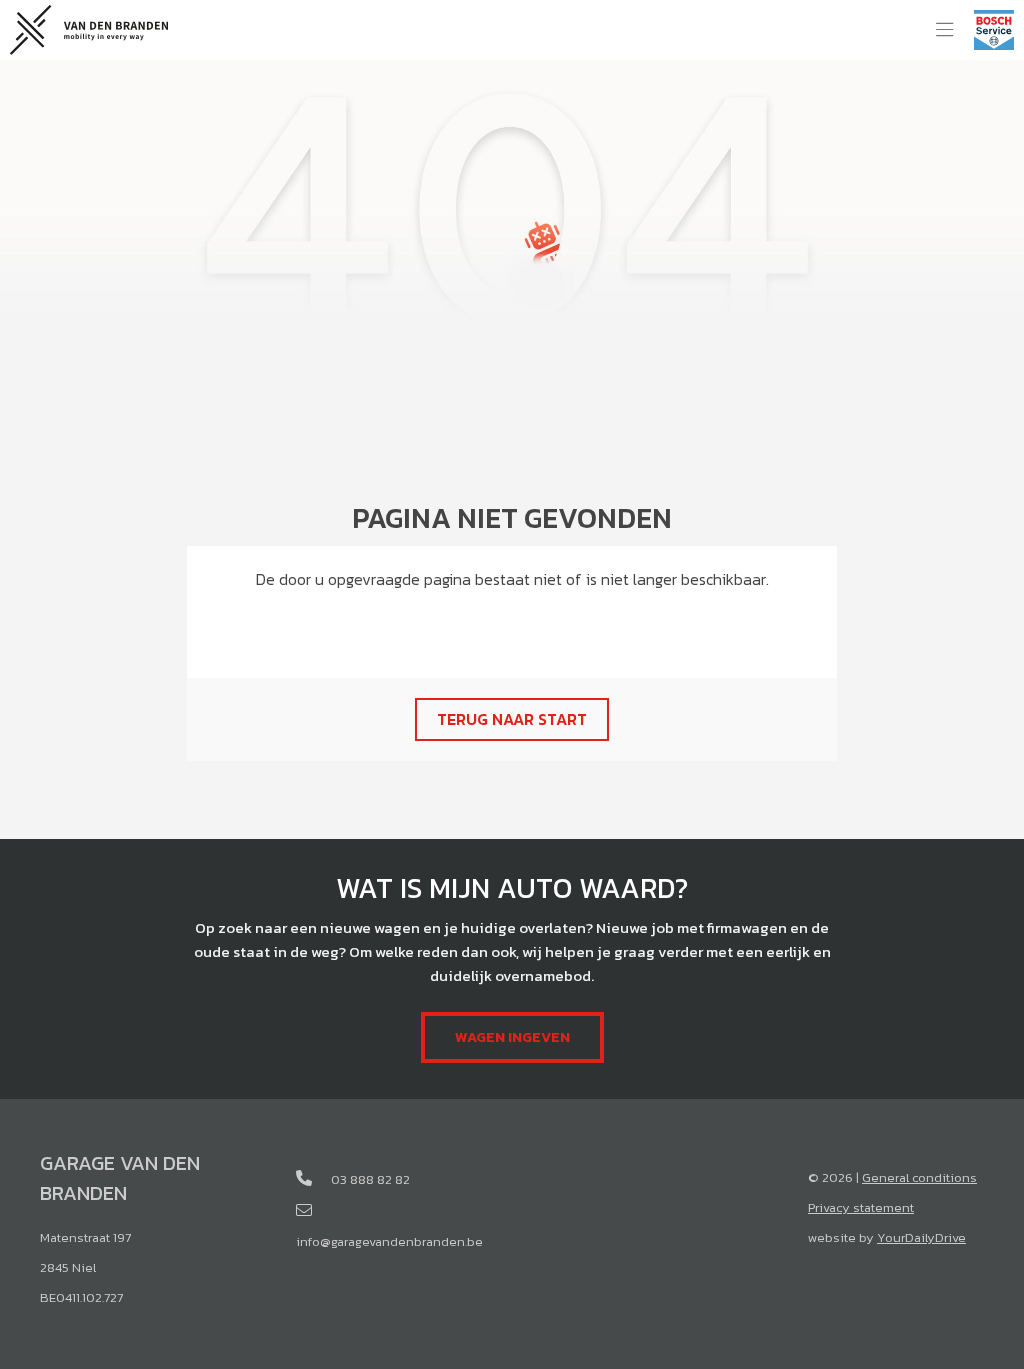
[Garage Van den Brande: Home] (89, 27)
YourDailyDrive (921, 1237)
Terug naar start (512, 719)
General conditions (919, 1177)
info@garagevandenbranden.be (389, 1241)
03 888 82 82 (370, 1179)
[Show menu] (935, 25)
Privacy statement (861, 1207)
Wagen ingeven (512, 1037)
